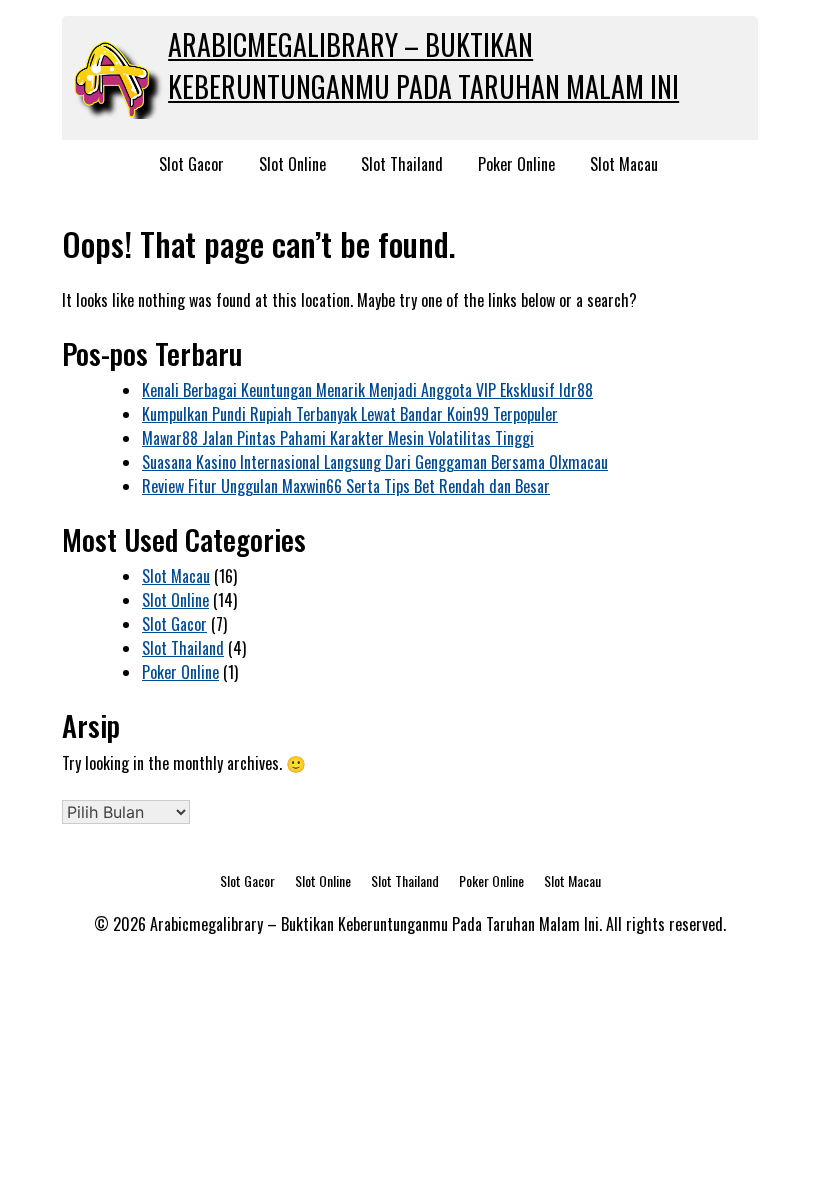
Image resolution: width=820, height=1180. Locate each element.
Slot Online (292, 164)
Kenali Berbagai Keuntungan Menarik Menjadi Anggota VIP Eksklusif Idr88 (367, 390)
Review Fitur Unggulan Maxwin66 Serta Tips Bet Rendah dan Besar (346, 486)
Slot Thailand (402, 164)
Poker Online (516, 164)
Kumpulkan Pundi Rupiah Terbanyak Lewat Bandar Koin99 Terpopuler (350, 414)
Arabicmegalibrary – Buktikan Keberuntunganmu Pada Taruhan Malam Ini (423, 65)
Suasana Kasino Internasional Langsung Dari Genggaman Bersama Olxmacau (375, 462)
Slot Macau (624, 164)
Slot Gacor (191, 164)
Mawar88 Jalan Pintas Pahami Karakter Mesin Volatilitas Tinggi (338, 438)
